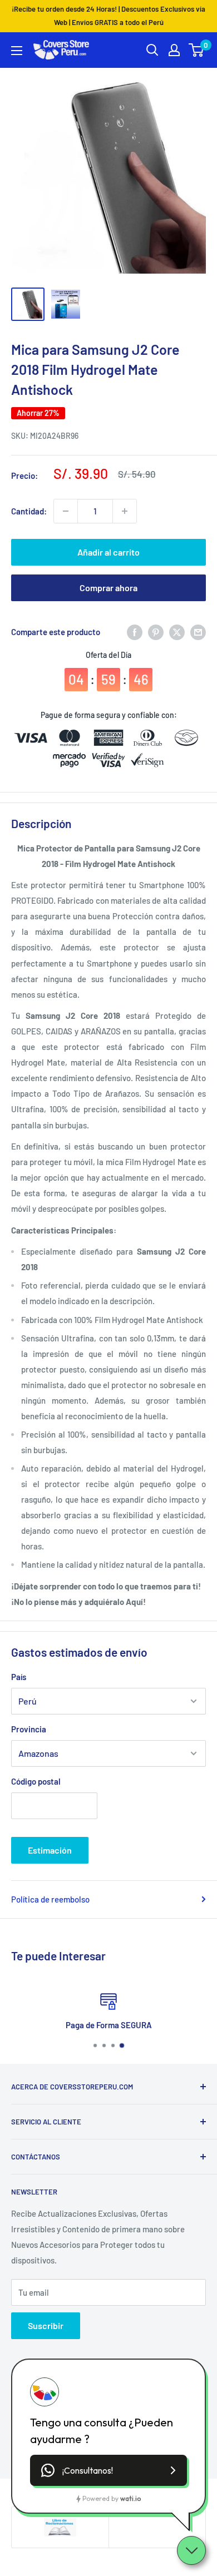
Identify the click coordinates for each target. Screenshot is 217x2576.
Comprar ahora (108, 588)
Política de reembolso (50, 1899)
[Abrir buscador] (152, 50)
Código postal (36, 1781)
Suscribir (46, 2325)
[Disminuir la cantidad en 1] (66, 511)
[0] (197, 50)
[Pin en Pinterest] (156, 632)
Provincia (29, 1729)
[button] (108, 2470)
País (19, 1677)
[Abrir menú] (17, 51)
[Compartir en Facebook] (135, 632)
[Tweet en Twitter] (177, 632)
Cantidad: (29, 511)
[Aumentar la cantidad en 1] (125, 511)
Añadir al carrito (108, 552)
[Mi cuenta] (174, 50)
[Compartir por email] (198, 632)
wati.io (130, 2498)
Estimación (50, 1850)
